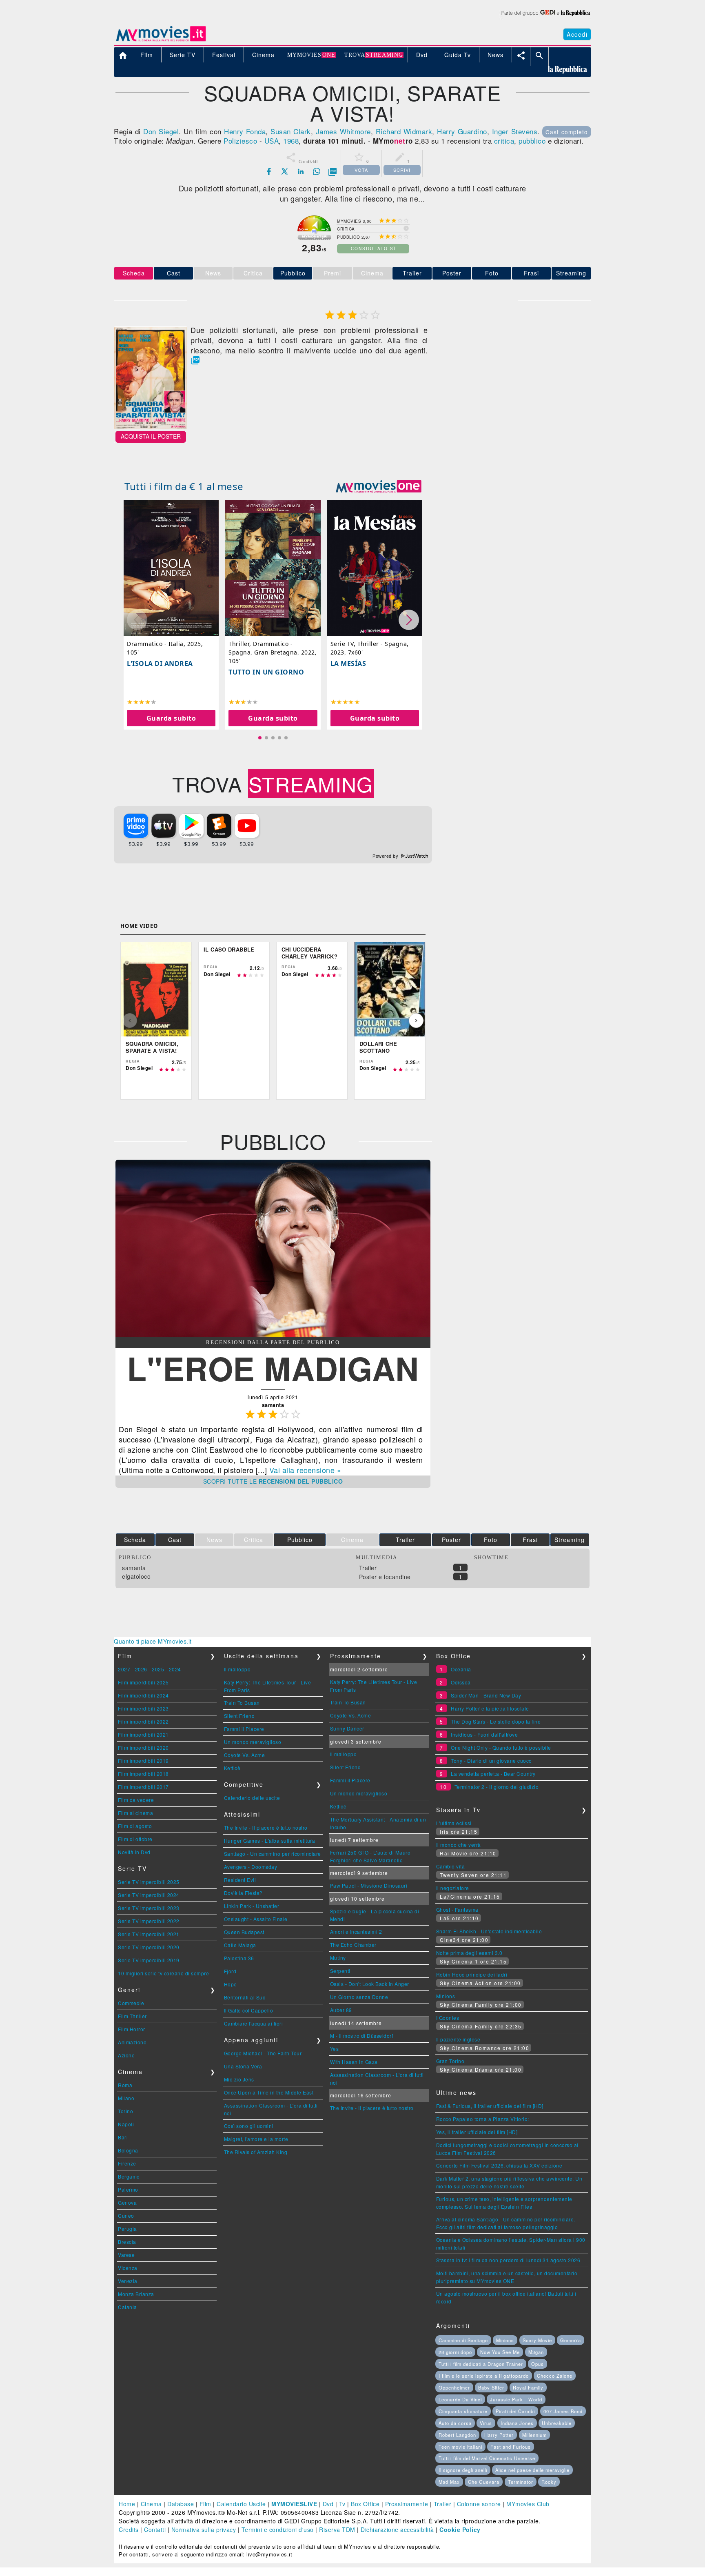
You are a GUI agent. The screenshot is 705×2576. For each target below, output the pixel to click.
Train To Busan (242, 1703)
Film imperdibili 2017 (143, 1787)
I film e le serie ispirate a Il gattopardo (484, 2376)
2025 (158, 1669)
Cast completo (567, 132)
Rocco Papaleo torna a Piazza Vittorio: (483, 2119)
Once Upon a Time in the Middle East (269, 2092)
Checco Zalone (555, 2376)
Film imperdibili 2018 (143, 1774)
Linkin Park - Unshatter (252, 1906)
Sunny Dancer (347, 1728)
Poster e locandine (385, 1577)
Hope (231, 1984)
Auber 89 (341, 2010)
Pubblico (293, 273)
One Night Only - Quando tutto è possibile (501, 1747)
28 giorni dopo (455, 2352)
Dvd (328, 2504)
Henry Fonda (245, 131)
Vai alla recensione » (305, 1470)
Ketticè (232, 1768)
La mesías (348, 664)
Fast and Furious (511, 2447)
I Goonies (448, 2018)
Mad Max (449, 2482)
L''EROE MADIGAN (273, 1368)
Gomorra (571, 2340)
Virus (486, 2423)
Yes (335, 2049)
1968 (291, 141)
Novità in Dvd (134, 1852)
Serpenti (340, 1971)
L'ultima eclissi (454, 1823)
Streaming (571, 273)
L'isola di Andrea (160, 664)
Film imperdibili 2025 (143, 1682)
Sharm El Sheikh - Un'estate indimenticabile (489, 1931)
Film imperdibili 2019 (143, 1761)
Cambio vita (451, 1866)
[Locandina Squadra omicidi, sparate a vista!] (151, 427)
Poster (452, 273)
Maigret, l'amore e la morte (256, 2139)
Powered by (386, 856)
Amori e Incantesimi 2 (356, 1931)
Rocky (549, 2482)
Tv (342, 2504)
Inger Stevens (515, 131)
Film (205, 2504)
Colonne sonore (479, 2504)
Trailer (412, 273)
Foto (492, 273)
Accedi (577, 34)
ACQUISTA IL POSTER (151, 436)
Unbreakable (557, 2423)
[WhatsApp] (317, 171)
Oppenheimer (454, 2387)
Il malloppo (237, 1669)
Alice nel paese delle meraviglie (532, 2470)
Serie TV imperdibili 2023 (149, 1908)
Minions (446, 1996)
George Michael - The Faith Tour (263, 2053)
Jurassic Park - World (516, 2399)
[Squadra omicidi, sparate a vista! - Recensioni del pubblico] (273, 1334)
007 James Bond (563, 2411)
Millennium (534, 2435)
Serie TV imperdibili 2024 (149, 1895)
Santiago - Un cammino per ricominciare (273, 1854)
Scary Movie (537, 2340)
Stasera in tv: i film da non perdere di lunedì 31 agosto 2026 (508, 2260)
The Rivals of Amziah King (256, 2152)
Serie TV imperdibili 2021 (149, 1934)
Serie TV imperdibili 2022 (149, 1921)
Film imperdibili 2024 (143, 1695)
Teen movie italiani (460, 2447)
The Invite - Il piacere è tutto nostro (266, 1827)
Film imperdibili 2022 (143, 1721)
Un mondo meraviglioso (253, 1742)
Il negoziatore (453, 1888)
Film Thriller (132, 2016)
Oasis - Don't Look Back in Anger (370, 1984)
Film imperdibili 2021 (143, 1734)
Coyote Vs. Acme (245, 1755)
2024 (175, 1669)
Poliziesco (240, 141)
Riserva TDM (337, 2529)
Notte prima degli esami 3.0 (469, 1953)
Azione (126, 2055)
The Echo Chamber (353, 1945)
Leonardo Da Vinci (460, 2399)
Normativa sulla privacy (204, 2529)
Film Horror (132, 2029)
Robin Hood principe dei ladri (472, 1974)
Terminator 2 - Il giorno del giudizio (497, 1787)
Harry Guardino (462, 131)
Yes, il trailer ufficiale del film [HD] (477, 2132)
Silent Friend (239, 1716)
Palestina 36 (239, 1958)
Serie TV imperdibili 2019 (149, 1960)
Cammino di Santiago (463, 2340)
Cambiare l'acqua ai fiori (254, 2023)
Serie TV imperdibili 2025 (149, 1882)
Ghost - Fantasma (457, 1909)
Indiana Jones (517, 2423)
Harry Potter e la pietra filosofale (490, 1708)
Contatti (155, 2529)
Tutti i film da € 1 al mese (184, 486)
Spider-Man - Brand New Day (486, 1695)
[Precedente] (130, 1021)
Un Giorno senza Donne (359, 1997)
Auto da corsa (455, 2423)
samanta (134, 1568)
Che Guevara (484, 2482)
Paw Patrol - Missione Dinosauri (369, 1885)
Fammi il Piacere (244, 1729)
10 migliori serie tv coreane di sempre (163, 1973)
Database (181, 2504)
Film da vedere (136, 1800)
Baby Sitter (491, 2387)
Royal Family (528, 2387)
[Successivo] (416, 1021)
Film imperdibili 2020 (143, 1747)
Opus (538, 2364)
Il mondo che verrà (459, 1845)
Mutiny (338, 1958)
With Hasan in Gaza (354, 2062)
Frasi (531, 273)
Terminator (521, 2482)
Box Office (365, 2504)
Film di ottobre (135, 1839)
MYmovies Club (528, 2504)
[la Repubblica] (545, 18)
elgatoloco (136, 1576)
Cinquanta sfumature (463, 2411)
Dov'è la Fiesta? (243, 1893)
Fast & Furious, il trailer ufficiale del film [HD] (490, 2106)
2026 (141, 1669)
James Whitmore (343, 131)
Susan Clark (290, 131)
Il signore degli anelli (463, 2470)
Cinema (151, 2504)
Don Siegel (161, 131)
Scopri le (273, 1481)
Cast (174, 273)
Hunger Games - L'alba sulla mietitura (270, 1840)
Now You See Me (500, 2352)
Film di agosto (135, 1826)
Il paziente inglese (458, 2039)
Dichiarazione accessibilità (397, 2529)
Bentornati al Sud (245, 1997)
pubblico (532, 141)
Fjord (230, 1971)
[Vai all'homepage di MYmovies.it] (161, 41)
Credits (129, 2529)
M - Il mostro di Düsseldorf (362, 2036)
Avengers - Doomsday (251, 1867)
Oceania (461, 1669)
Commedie (131, 2003)
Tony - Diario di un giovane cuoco (491, 1761)
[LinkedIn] (301, 171)
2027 (124, 1669)
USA (272, 141)
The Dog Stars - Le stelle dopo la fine (496, 1721)
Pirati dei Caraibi (515, 2411)
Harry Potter (499, 2435)
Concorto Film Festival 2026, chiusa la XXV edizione (499, 2165)
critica (504, 141)
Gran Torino (450, 2061)
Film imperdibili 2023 (143, 1708)
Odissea (461, 1682)
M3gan (536, 2352)
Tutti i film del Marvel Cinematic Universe (487, 2458)
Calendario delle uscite (252, 1798)
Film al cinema (135, 1813)
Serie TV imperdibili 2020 (149, 1947)
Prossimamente (407, 2504)
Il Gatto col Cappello (249, 2010)
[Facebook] (269, 171)
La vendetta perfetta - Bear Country (493, 1774)
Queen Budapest (244, 1932)
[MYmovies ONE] (379, 486)
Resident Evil (240, 1880)
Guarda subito (171, 718)
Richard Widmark (404, 131)
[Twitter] (285, 171)
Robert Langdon (457, 2435)
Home (127, 2504)
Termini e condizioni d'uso (278, 2529)
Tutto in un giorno (266, 672)
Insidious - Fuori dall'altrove (484, 1734)
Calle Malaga (240, 1945)
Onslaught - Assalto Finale (256, 1919)
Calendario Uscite (241, 2504)
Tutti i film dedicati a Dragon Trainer (481, 2364)
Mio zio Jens (239, 2079)
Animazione (132, 2042)
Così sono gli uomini (249, 2126)
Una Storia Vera (243, 2066)
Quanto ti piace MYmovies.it (153, 1641)
